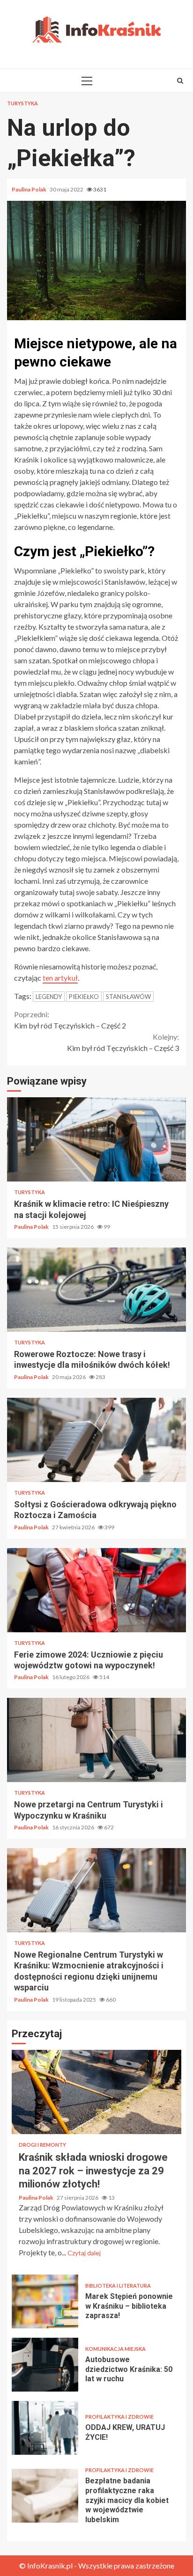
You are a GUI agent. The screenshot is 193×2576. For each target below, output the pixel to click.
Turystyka (22, 103)
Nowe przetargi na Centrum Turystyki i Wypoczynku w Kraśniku (96, 1740)
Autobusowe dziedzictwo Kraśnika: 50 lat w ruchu (45, 2365)
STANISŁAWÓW (128, 997)
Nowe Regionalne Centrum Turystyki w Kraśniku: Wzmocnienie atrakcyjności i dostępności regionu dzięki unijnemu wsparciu (96, 1890)
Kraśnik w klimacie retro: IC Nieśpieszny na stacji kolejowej (96, 1139)
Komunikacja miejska (115, 2349)
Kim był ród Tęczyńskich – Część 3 (123, 1042)
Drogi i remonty (42, 2145)
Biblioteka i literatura (118, 2286)
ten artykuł (60, 978)
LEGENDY (49, 997)
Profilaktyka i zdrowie (119, 2417)
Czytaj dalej (84, 2253)
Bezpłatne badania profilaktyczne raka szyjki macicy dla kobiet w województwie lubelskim (45, 2496)
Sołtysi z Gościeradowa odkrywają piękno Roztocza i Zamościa (96, 1440)
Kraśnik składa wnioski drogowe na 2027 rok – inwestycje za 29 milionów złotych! (96, 2092)
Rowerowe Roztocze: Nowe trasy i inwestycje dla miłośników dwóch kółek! (96, 1290)
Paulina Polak (30, 189)
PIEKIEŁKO (84, 997)
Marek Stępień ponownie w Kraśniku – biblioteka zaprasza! (45, 2301)
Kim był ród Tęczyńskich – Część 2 (70, 1020)
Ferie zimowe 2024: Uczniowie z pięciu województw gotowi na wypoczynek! (96, 1590)
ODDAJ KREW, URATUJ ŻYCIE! (45, 2428)
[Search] (180, 81)
